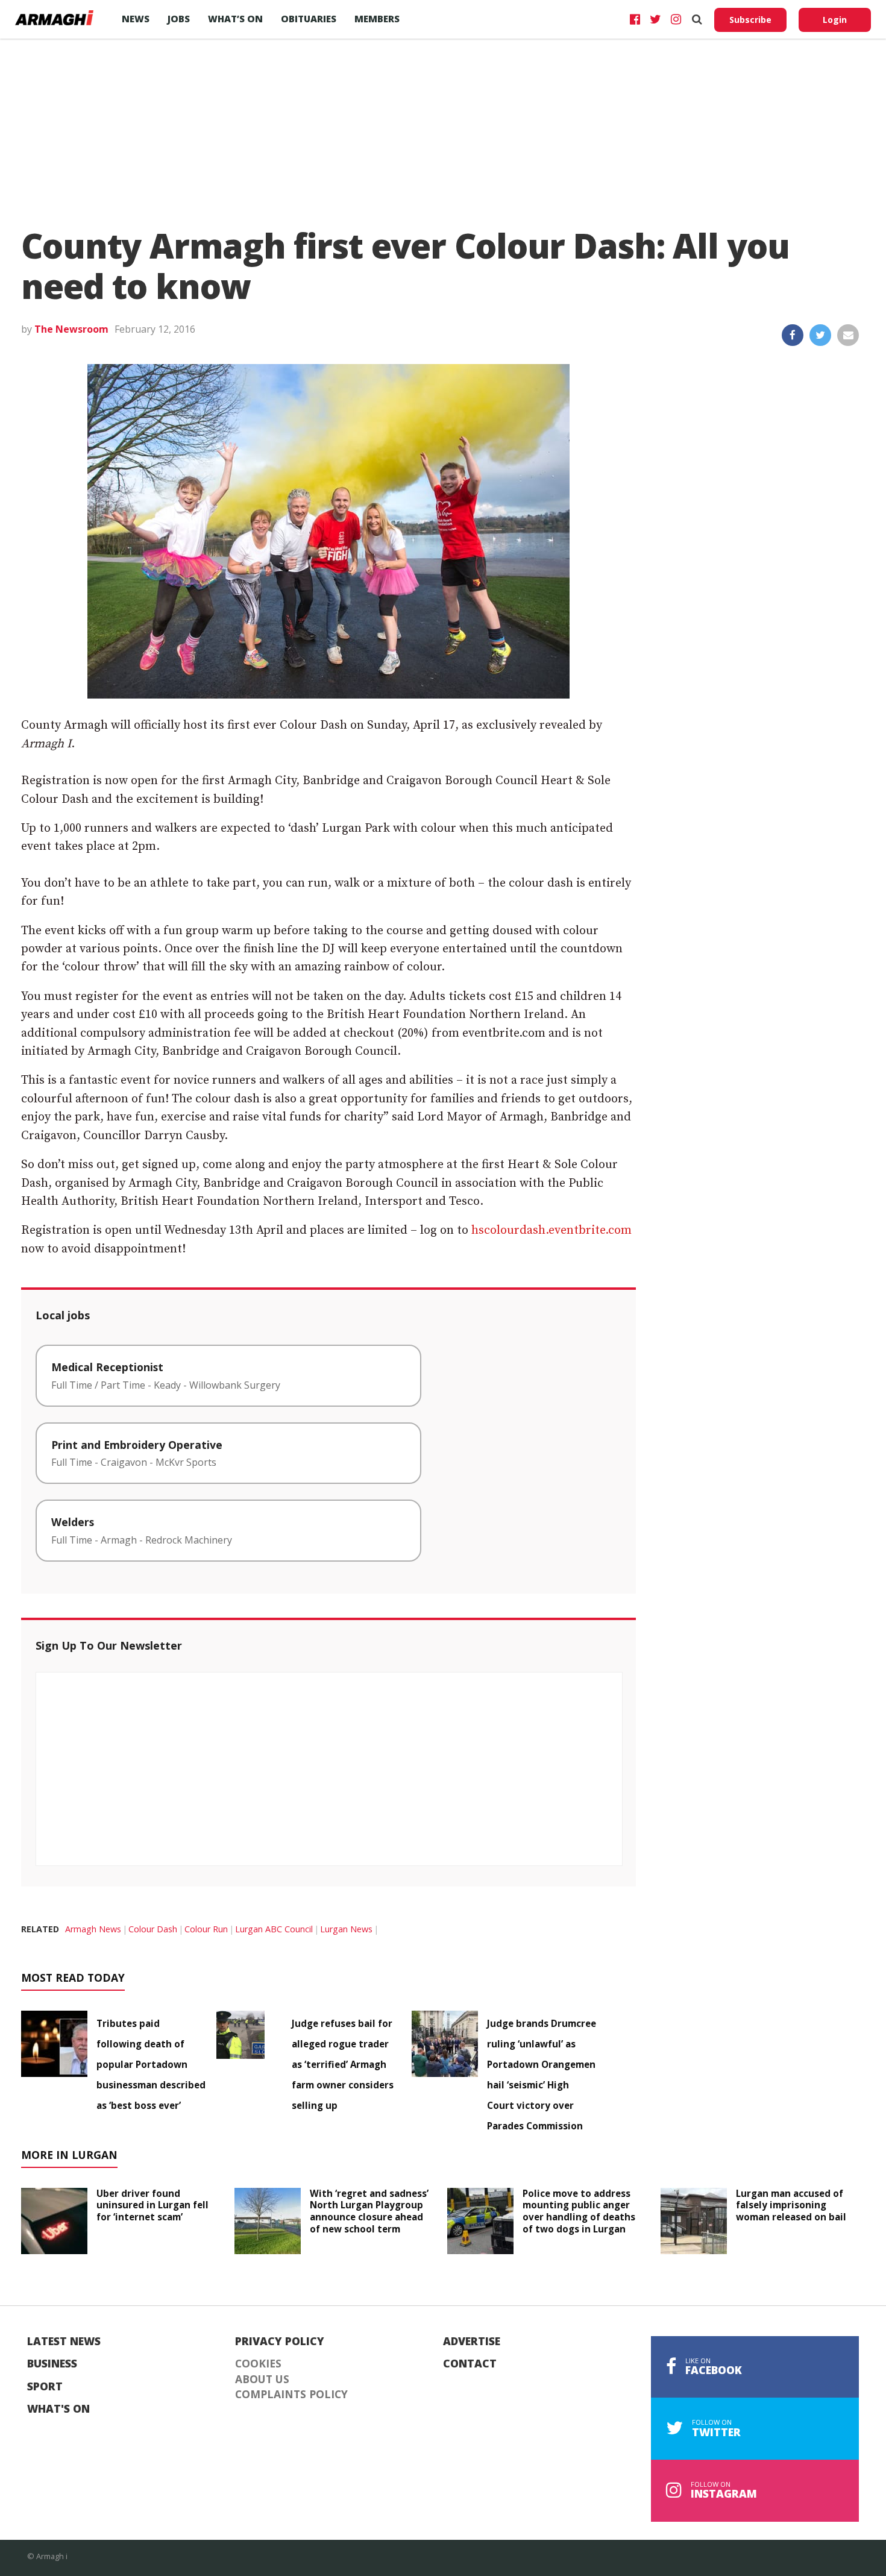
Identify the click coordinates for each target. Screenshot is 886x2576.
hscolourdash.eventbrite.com (551, 1230)
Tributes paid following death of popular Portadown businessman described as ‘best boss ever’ (151, 2064)
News (136, 19)
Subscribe (750, 20)
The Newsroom (71, 329)
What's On (58, 2409)
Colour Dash (153, 1929)
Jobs (179, 19)
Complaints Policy (291, 2395)
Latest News (64, 2342)
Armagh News (93, 1929)
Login (835, 20)
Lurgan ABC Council (274, 1929)
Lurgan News (346, 1929)
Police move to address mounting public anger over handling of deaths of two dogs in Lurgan (579, 2211)
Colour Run (206, 1929)
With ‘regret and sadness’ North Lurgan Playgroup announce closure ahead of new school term (369, 2211)
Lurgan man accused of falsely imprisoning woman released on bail (791, 2205)
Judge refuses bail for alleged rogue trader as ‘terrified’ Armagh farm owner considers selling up (343, 2064)
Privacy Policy (280, 2342)
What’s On (235, 19)
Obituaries (309, 19)
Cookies (258, 2364)
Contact (470, 2364)
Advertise (472, 2342)
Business (52, 2364)
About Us (262, 2380)
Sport (45, 2387)
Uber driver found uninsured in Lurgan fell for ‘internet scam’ (152, 2205)
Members (377, 19)
